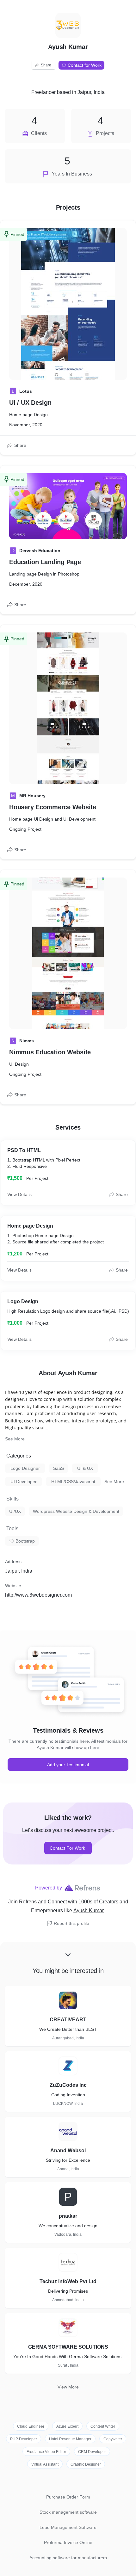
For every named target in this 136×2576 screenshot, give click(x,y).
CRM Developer (92, 2452)
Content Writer (103, 2426)
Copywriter (113, 2439)
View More (68, 2387)
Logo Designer (25, 1468)
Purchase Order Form (68, 2497)
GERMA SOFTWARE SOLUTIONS (68, 2347)
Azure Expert (67, 2426)
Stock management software (68, 2512)
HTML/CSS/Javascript (73, 1482)
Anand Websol (68, 2151)
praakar (68, 2216)
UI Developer (24, 1482)
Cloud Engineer (31, 2426)
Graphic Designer (86, 2464)
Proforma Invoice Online (68, 2542)
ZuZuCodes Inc (68, 2085)
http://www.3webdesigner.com (38, 1595)
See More (15, 1439)
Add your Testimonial (68, 1765)
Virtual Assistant (45, 2464)
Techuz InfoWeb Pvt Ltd (68, 2281)
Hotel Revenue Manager (70, 2439)
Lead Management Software (68, 2527)
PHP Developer (24, 2439)
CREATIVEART (68, 2020)
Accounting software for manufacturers (68, 2558)
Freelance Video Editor (46, 2452)
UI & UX (85, 1468)
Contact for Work (85, 65)
